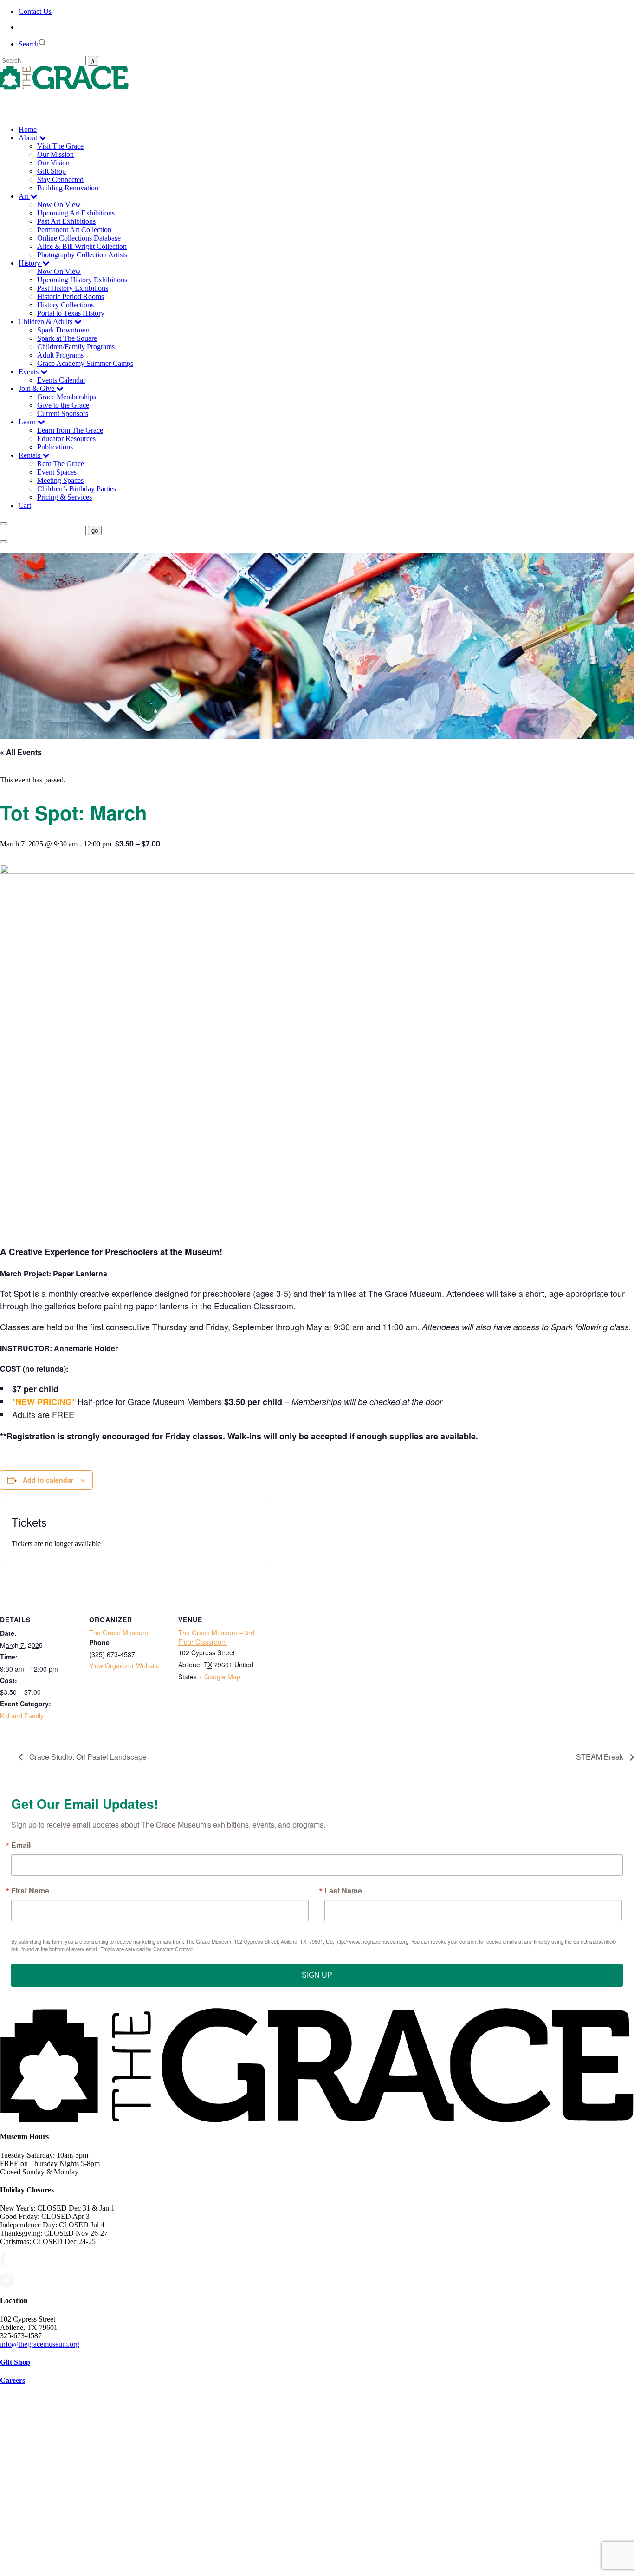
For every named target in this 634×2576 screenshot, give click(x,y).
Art (24, 196)
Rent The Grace (61, 464)
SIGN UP (317, 1975)
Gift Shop (52, 171)
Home (28, 129)
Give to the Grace (63, 405)
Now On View (59, 205)
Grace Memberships (67, 397)
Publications (55, 447)
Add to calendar (48, 1480)
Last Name (343, 1891)
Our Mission (55, 154)
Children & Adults (46, 322)
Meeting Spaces (60, 480)
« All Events (21, 752)
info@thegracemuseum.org (40, 2344)
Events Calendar (61, 380)
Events (29, 372)
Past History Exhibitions (73, 288)
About (29, 138)
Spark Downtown (63, 330)
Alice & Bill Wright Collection (82, 246)
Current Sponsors (63, 413)
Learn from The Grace (70, 430)
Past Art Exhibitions (66, 221)
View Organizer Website (124, 1665)
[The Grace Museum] (317, 78)
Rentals (30, 455)
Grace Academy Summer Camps (85, 363)
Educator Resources (66, 439)
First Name (30, 1891)
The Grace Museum (119, 1633)
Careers (13, 2380)
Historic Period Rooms (71, 296)
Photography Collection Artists (82, 255)
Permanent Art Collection (74, 230)
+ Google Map (220, 1677)
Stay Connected (60, 179)
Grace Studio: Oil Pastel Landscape (87, 1757)
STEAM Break (601, 1757)
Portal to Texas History (71, 313)
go (95, 530)
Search (29, 44)
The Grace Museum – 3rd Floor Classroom (216, 1637)
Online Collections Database (79, 238)
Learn (28, 422)
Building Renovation (68, 188)
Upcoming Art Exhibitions (76, 213)
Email (21, 1845)
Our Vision (53, 163)
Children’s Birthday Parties (77, 489)
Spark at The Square (67, 338)
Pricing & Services (65, 497)
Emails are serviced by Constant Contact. (147, 1949)
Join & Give (37, 388)
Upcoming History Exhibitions (82, 280)
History (30, 263)
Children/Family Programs (76, 347)
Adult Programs (60, 355)
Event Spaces (57, 472)
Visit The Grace (60, 146)
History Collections (65, 305)
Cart (25, 505)
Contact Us (35, 11)
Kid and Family (22, 1716)
